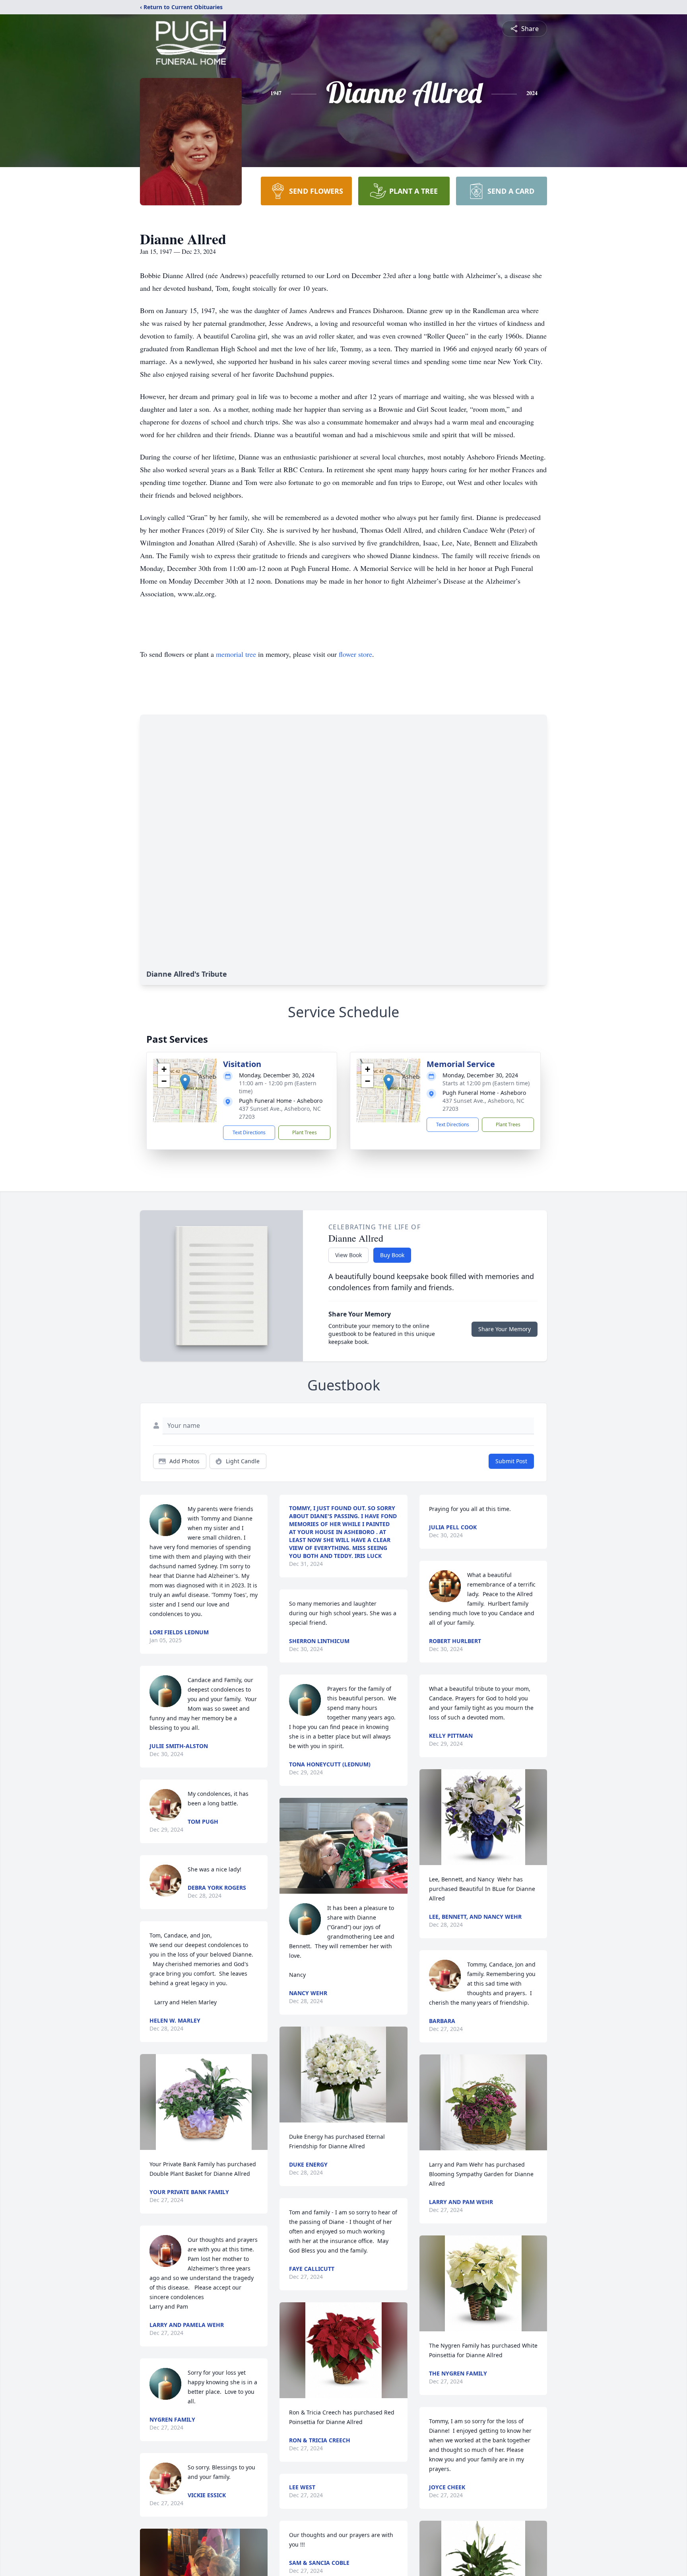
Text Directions (249, 1132)
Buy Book (392, 1255)
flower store (355, 654)
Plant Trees (305, 1132)
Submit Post (511, 1461)
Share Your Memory (505, 1329)
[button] (185, 1082)
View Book (348, 1255)
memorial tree (236, 654)
